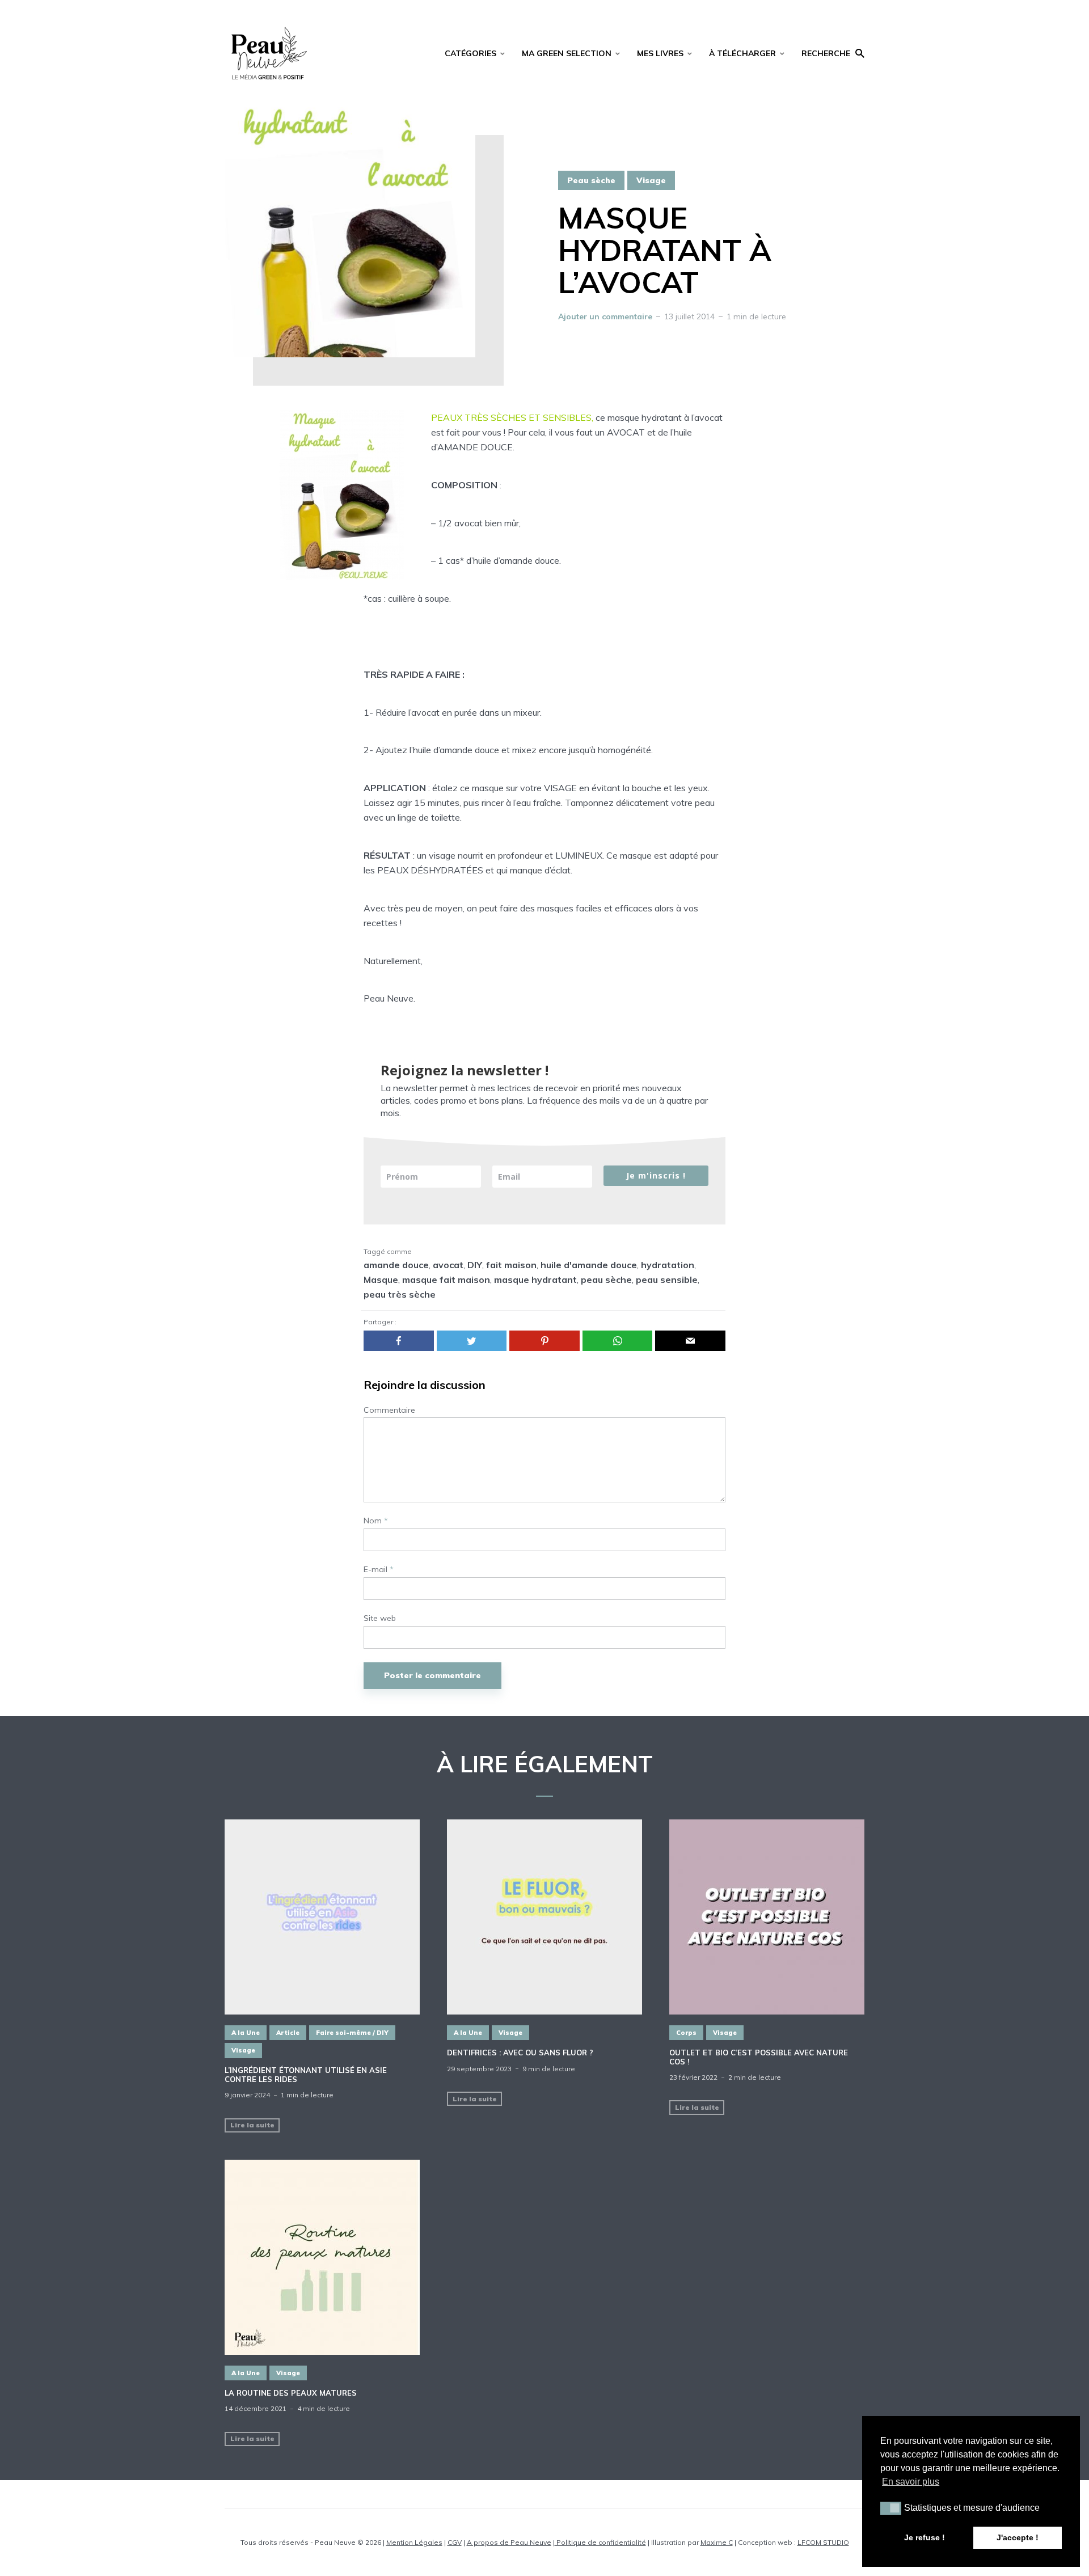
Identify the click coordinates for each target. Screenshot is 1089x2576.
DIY (475, 1265)
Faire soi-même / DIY (352, 2033)
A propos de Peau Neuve (509, 2542)
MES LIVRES (660, 53)
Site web (380, 1618)
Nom (376, 1521)
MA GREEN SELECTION (567, 53)
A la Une (246, 2033)
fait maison (511, 1265)
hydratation (668, 1265)
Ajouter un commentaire (605, 316)
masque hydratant (535, 1279)
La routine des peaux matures (291, 2393)
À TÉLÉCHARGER (742, 53)
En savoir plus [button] (911, 2482)
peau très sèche (400, 1294)
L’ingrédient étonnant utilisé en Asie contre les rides (306, 2075)
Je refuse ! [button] (925, 2537)
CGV (455, 2542)
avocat (448, 1265)
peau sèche (606, 1279)
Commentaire (389, 1410)
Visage (651, 180)
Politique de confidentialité (600, 2542)
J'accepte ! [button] (1018, 2537)
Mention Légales (414, 2542)
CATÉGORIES (470, 53)
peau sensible (667, 1279)
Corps (686, 2033)
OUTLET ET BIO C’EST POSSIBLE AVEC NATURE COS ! (759, 2057)
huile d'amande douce (589, 1265)
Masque (381, 1279)
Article (288, 2033)
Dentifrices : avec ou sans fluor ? (520, 2053)
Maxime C (717, 2542)
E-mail (379, 1570)
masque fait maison (446, 1279)
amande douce (396, 1265)
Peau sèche (591, 180)
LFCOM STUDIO (823, 2542)
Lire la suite (252, 2125)
